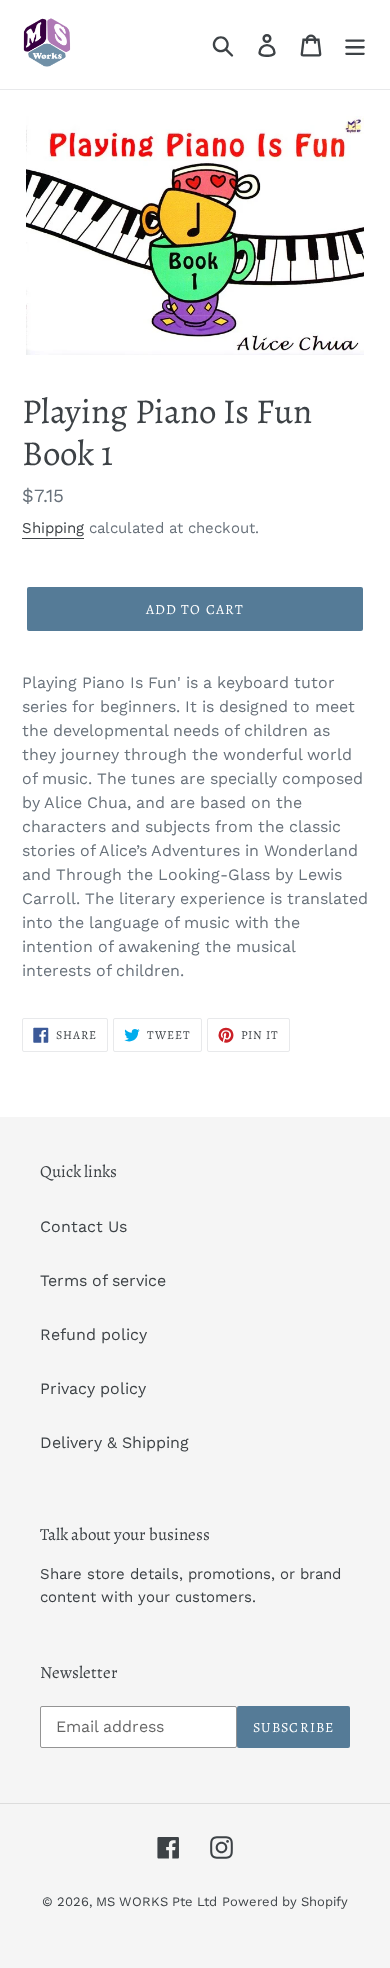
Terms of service (103, 1280)
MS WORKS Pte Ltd (156, 1901)
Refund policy (93, 1334)
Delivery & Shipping (114, 1442)
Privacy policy (93, 1388)
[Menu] (355, 44)
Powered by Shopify (285, 1901)
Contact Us (83, 1226)
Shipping (53, 528)
